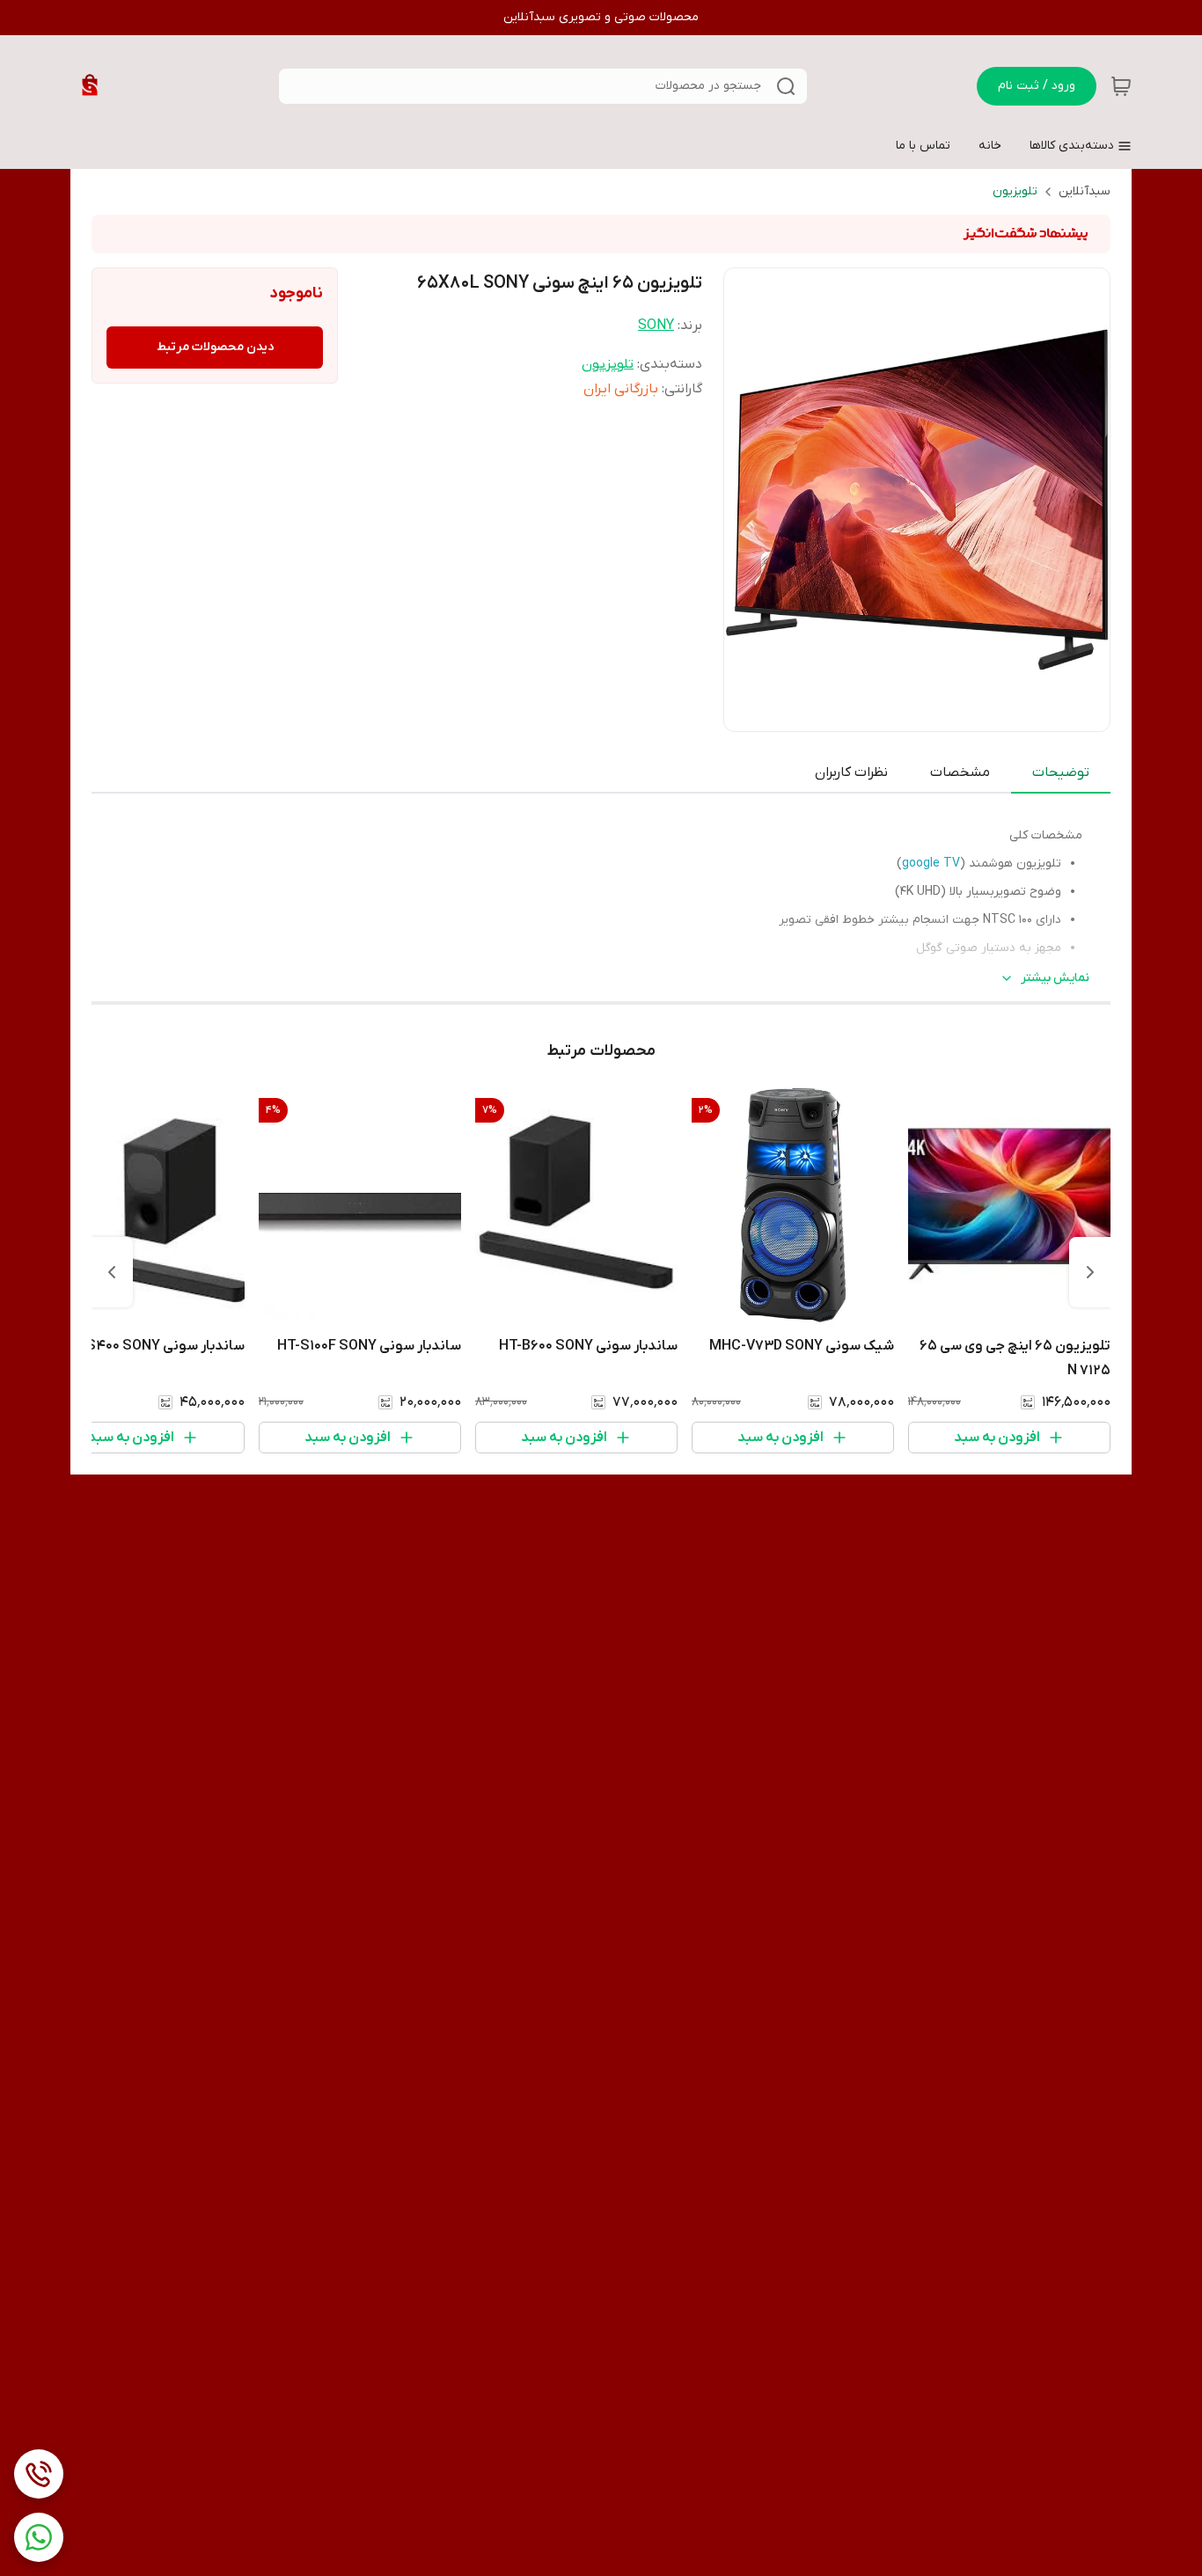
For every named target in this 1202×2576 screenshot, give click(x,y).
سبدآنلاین (1085, 191)
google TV (931, 864)
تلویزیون (1015, 191)
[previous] (1090, 1272)
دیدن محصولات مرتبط (215, 347)
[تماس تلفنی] (39, 2474)
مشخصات (960, 772)
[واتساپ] (39, 2537)
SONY (656, 326)
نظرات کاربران (851, 772)
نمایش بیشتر (1055, 978)
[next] (112, 1272)
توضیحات (1061, 772)
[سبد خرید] (1121, 86)
